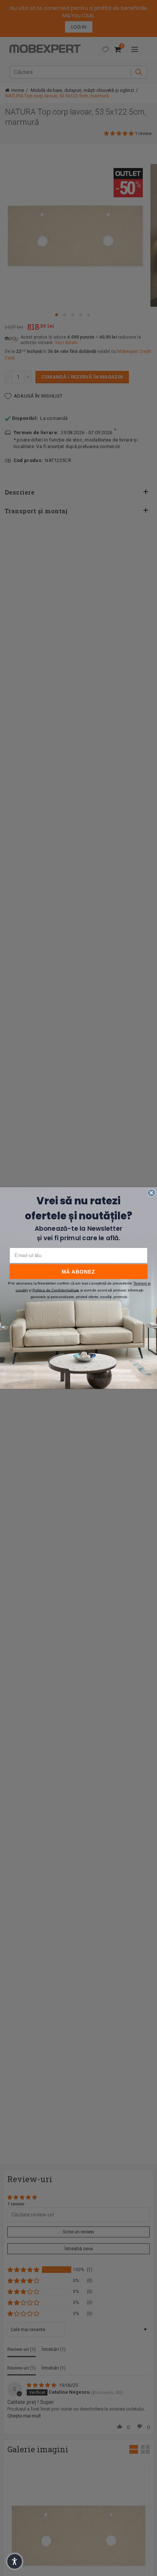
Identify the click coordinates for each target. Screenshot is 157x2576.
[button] (15, 2561)
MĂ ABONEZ (78, 1272)
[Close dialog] (151, 1193)
